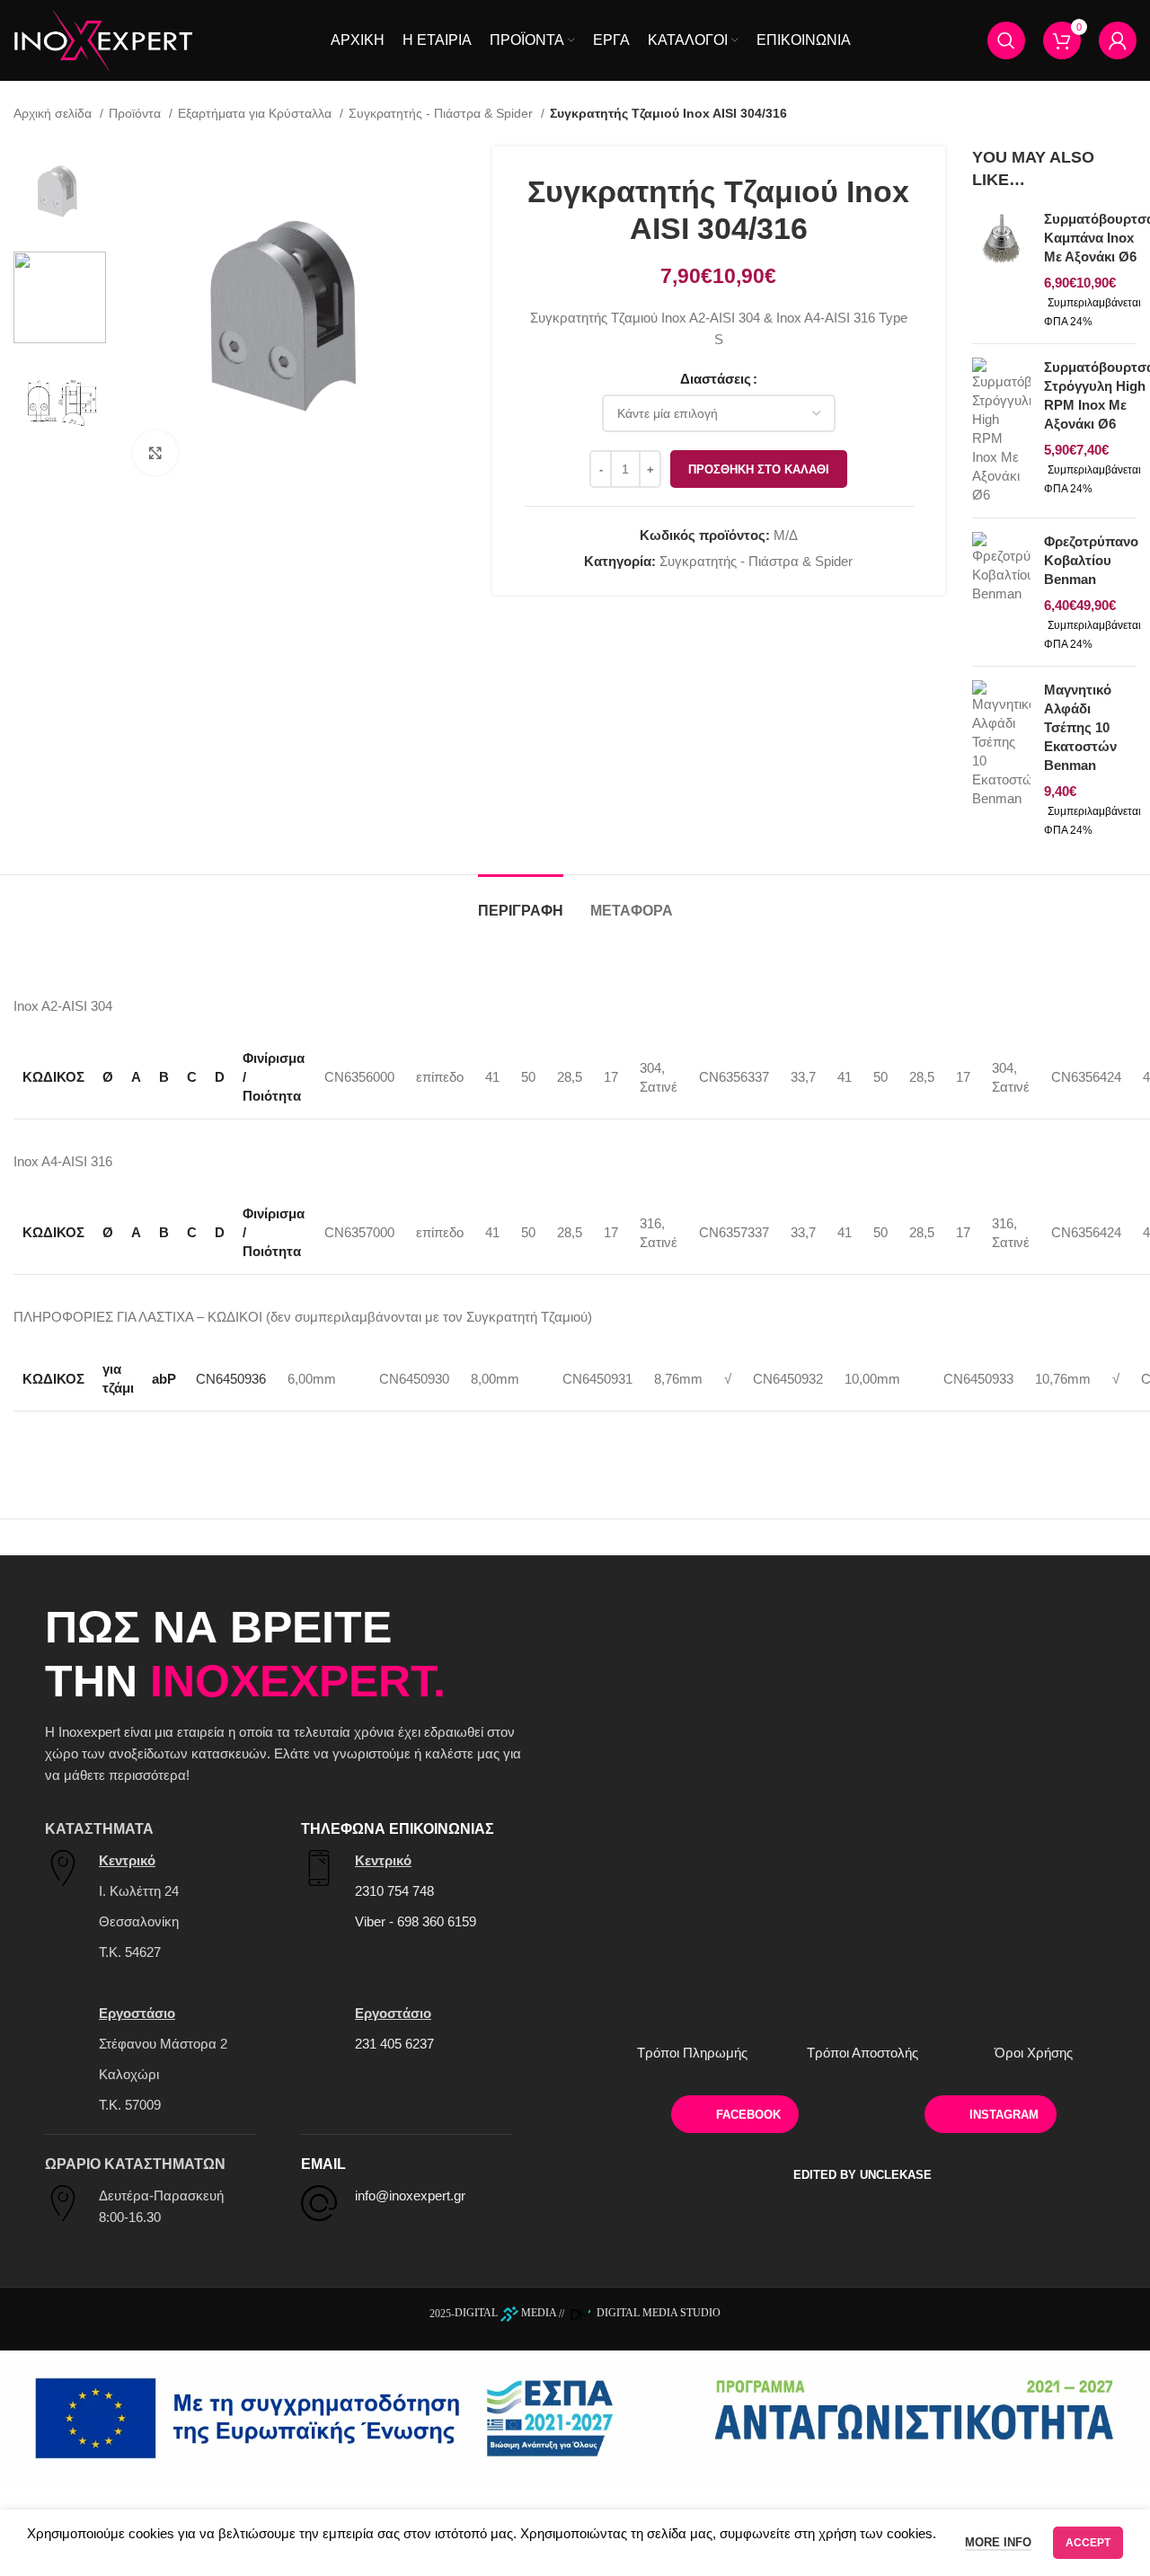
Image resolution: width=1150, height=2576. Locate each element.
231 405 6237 (394, 2044)
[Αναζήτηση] (1006, 40)
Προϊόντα (137, 113)
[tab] (521, 902)
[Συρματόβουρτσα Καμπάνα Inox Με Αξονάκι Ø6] (1001, 270)
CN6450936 (231, 1379)
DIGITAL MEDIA (505, 2313)
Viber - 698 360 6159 (416, 1921)
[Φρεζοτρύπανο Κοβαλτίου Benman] (1001, 592)
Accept (1088, 2543)
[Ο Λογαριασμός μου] (1118, 40)
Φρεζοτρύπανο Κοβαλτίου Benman (1091, 560)
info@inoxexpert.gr (410, 2195)
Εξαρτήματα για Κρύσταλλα (257, 113)
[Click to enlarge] (155, 453)
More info (998, 2542)
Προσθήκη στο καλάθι (759, 469)
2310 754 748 (394, 1891)
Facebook (748, 2115)
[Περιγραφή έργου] (575, 2417)
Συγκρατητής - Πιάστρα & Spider (442, 113)
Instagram (1004, 2115)
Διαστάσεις (716, 379)
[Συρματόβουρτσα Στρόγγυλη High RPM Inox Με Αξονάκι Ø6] (1001, 431)
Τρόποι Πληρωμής (692, 2053)
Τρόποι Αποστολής (862, 2053)
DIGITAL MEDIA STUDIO (657, 2313)
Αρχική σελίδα (54, 113)
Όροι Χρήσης (1034, 2053)
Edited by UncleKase (862, 2175)
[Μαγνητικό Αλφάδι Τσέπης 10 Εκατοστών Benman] (1001, 759)
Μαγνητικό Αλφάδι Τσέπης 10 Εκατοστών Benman (1080, 727)
